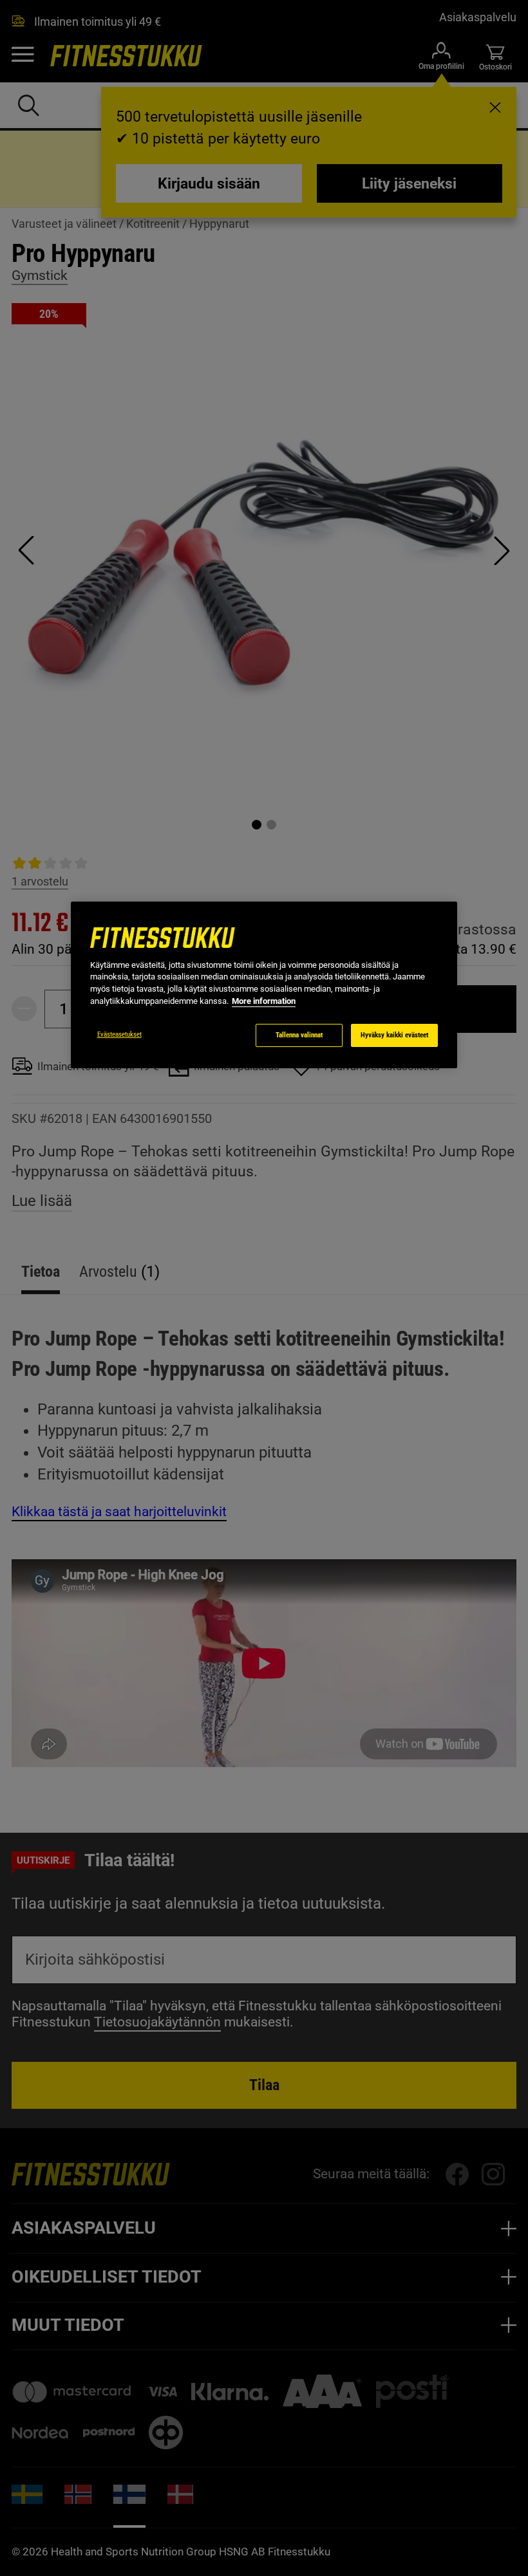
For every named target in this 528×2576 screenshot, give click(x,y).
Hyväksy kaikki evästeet (394, 1035)
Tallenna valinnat (299, 1035)
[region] (264, 985)
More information (264, 1001)
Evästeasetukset (119, 1034)
